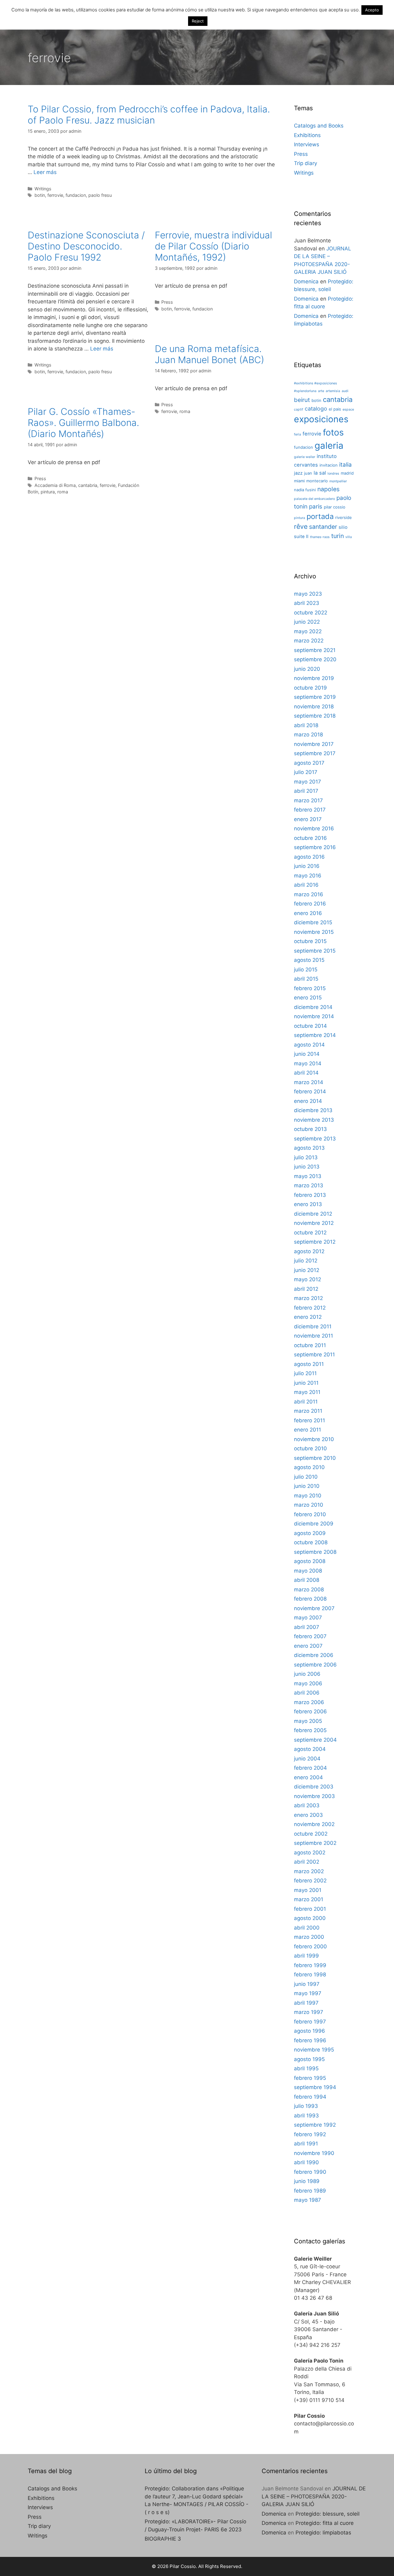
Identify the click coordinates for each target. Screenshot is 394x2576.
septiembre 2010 (315, 1458)
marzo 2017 (308, 800)
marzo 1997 (309, 2012)
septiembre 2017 (315, 753)
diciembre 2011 (313, 1326)
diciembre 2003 (314, 1787)
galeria (329, 446)
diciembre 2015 (313, 922)
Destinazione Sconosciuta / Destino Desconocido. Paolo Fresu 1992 (86, 246)
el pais (335, 409)
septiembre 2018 (315, 716)
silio (343, 527)
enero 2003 (308, 1815)
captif (299, 409)
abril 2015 (306, 979)
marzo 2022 (309, 641)
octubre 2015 (310, 941)
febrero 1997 (310, 2022)
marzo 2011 (308, 1411)
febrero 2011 (310, 1420)
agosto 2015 (309, 960)
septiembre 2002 (315, 1843)
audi (345, 391)
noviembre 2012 (314, 1223)
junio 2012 (307, 1270)
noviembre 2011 (314, 1336)
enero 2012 (308, 1317)
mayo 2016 (308, 876)
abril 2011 (306, 1402)
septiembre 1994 (315, 2087)
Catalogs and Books (319, 126)
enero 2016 (308, 913)
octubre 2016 (310, 838)
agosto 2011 (309, 1364)
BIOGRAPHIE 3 (163, 2539)
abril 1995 (306, 2068)
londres (333, 474)
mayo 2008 (308, 1571)
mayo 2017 (308, 782)
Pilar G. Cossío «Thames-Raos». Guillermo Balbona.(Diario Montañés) (83, 423)
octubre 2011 (310, 1345)
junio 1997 (307, 1984)
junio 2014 (307, 1054)
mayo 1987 (308, 2200)
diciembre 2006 (314, 1655)
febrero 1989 (310, 2191)
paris (316, 506)
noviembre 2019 (314, 678)
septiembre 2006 (315, 1665)
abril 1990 (306, 2162)
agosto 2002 (310, 1853)
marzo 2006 (309, 1702)
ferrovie (55, 195)
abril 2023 (307, 603)
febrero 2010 (310, 1514)
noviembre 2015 (314, 932)
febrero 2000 (310, 1946)
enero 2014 (308, 1101)
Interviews (307, 144)
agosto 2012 (309, 1251)
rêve (301, 526)
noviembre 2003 (314, 1796)
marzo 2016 (309, 894)
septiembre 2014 (315, 1035)
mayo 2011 (307, 1392)
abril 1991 (306, 2144)
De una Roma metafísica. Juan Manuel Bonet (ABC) (209, 354)
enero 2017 (308, 819)
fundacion (76, 195)
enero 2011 (308, 1430)
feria (298, 434)
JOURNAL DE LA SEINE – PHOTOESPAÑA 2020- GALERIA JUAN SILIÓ (314, 2496)
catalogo (316, 409)
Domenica (306, 281)
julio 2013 (306, 1157)
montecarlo (317, 481)
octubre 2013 (310, 1129)
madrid (347, 473)
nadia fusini (305, 490)
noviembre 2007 (314, 1608)
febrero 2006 (310, 1711)
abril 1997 (306, 2003)
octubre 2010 (310, 1448)
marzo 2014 (309, 1082)
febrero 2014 (310, 1092)
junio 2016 (307, 866)
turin (338, 536)
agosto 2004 (310, 1749)
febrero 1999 (310, 1965)
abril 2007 (307, 1627)
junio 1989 (307, 2181)
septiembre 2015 (315, 951)
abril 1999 (306, 1956)
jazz (298, 473)
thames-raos (320, 537)
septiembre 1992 (315, 2125)
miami (299, 481)
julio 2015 (306, 970)
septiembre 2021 (315, 650)
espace (348, 409)
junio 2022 (307, 622)
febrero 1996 (310, 2040)
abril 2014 (306, 1073)
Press (167, 302)
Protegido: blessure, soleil (328, 2514)
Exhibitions (307, 135)
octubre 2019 (310, 688)
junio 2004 (307, 1759)
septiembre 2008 (315, 1552)
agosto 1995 (309, 2059)
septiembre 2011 (314, 1355)
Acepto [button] (372, 10)
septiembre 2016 (315, 847)
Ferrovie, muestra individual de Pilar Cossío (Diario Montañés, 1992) (213, 246)
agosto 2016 (309, 857)
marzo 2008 (309, 1590)
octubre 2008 (311, 1542)
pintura (48, 492)
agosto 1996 (310, 2031)
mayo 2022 (308, 631)
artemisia (333, 391)
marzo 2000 (309, 1937)
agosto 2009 (310, 1533)
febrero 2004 (310, 1768)
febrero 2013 (310, 1195)
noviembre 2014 (314, 1016)
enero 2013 (308, 1204)
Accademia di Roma (55, 485)
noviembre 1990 (314, 2153)
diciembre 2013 (313, 1110)
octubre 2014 (310, 1026)
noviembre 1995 (314, 2050)
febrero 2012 (310, 1308)
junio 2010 (307, 1486)
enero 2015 (308, 998)
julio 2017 (306, 772)
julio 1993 (306, 2106)
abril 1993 (306, 2116)
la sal (320, 473)
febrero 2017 (310, 810)
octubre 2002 (311, 1834)
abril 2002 (307, 1862)
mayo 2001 (308, 1890)
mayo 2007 (308, 1618)
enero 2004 (308, 1777)
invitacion (329, 465)
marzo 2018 (308, 735)
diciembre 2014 (313, 1007)
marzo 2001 (309, 1899)
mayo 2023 (308, 594)
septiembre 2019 (315, 697)
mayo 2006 (308, 1683)
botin (40, 195)
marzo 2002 (309, 1871)
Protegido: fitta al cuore (325, 2523)
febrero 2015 (310, 988)
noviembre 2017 (314, 744)
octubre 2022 (311, 613)
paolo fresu (100, 195)
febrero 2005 (310, 1730)
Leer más (45, 172)
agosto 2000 (310, 1918)
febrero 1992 (310, 2134)
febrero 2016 (310, 904)
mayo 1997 (308, 1993)
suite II (301, 537)
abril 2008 (307, 1580)
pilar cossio (335, 507)
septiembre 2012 (315, 1242)
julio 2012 (306, 1261)
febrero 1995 (310, 2078)
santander (323, 527)
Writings (43, 189)
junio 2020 (307, 669)
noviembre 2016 (314, 828)
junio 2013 (307, 1167)
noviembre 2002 (314, 1824)
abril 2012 (306, 1289)
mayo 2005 (308, 1721)
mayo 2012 (308, 1279)
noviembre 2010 (314, 1439)
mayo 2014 (308, 1063)
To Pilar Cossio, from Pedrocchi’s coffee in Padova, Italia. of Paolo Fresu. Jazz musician (149, 115)
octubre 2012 (310, 1233)
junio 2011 (306, 1383)
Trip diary (306, 163)
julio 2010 (306, 1477)
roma (185, 411)
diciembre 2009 (314, 1524)
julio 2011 (305, 1373)
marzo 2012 (308, 1298)
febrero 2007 (310, 1636)
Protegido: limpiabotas (323, 2533)
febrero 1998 (310, 1975)
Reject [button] (198, 21)
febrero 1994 (310, 2097)
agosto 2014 (309, 1045)
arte (321, 391)
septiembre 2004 (315, 1740)
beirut (302, 400)
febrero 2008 (310, 1599)
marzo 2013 (309, 1185)
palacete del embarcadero (314, 499)
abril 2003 (307, 1805)
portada (320, 516)
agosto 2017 (309, 763)
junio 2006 (307, 1674)
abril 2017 (306, 791)
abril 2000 (307, 1928)
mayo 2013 (308, 1176)
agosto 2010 (309, 1467)
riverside (344, 517)
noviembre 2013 (314, 1120)
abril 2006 (307, 1693)
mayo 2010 (308, 1496)
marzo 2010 (309, 1505)
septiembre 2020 (315, 659)
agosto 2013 (309, 1148)
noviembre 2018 (314, 707)
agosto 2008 (310, 1561)
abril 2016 (306, 885)
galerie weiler (305, 457)
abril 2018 (306, 725)
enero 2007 (308, 1646)
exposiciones (321, 419)
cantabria (88, 485)
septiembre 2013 (315, 1139)
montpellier (338, 481)
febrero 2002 (310, 1881)
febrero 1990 (310, 2172)
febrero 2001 (310, 1909)
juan (308, 473)
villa (349, 537)
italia (346, 465)
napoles (328, 489)
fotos (333, 432)
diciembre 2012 (313, 1214)
